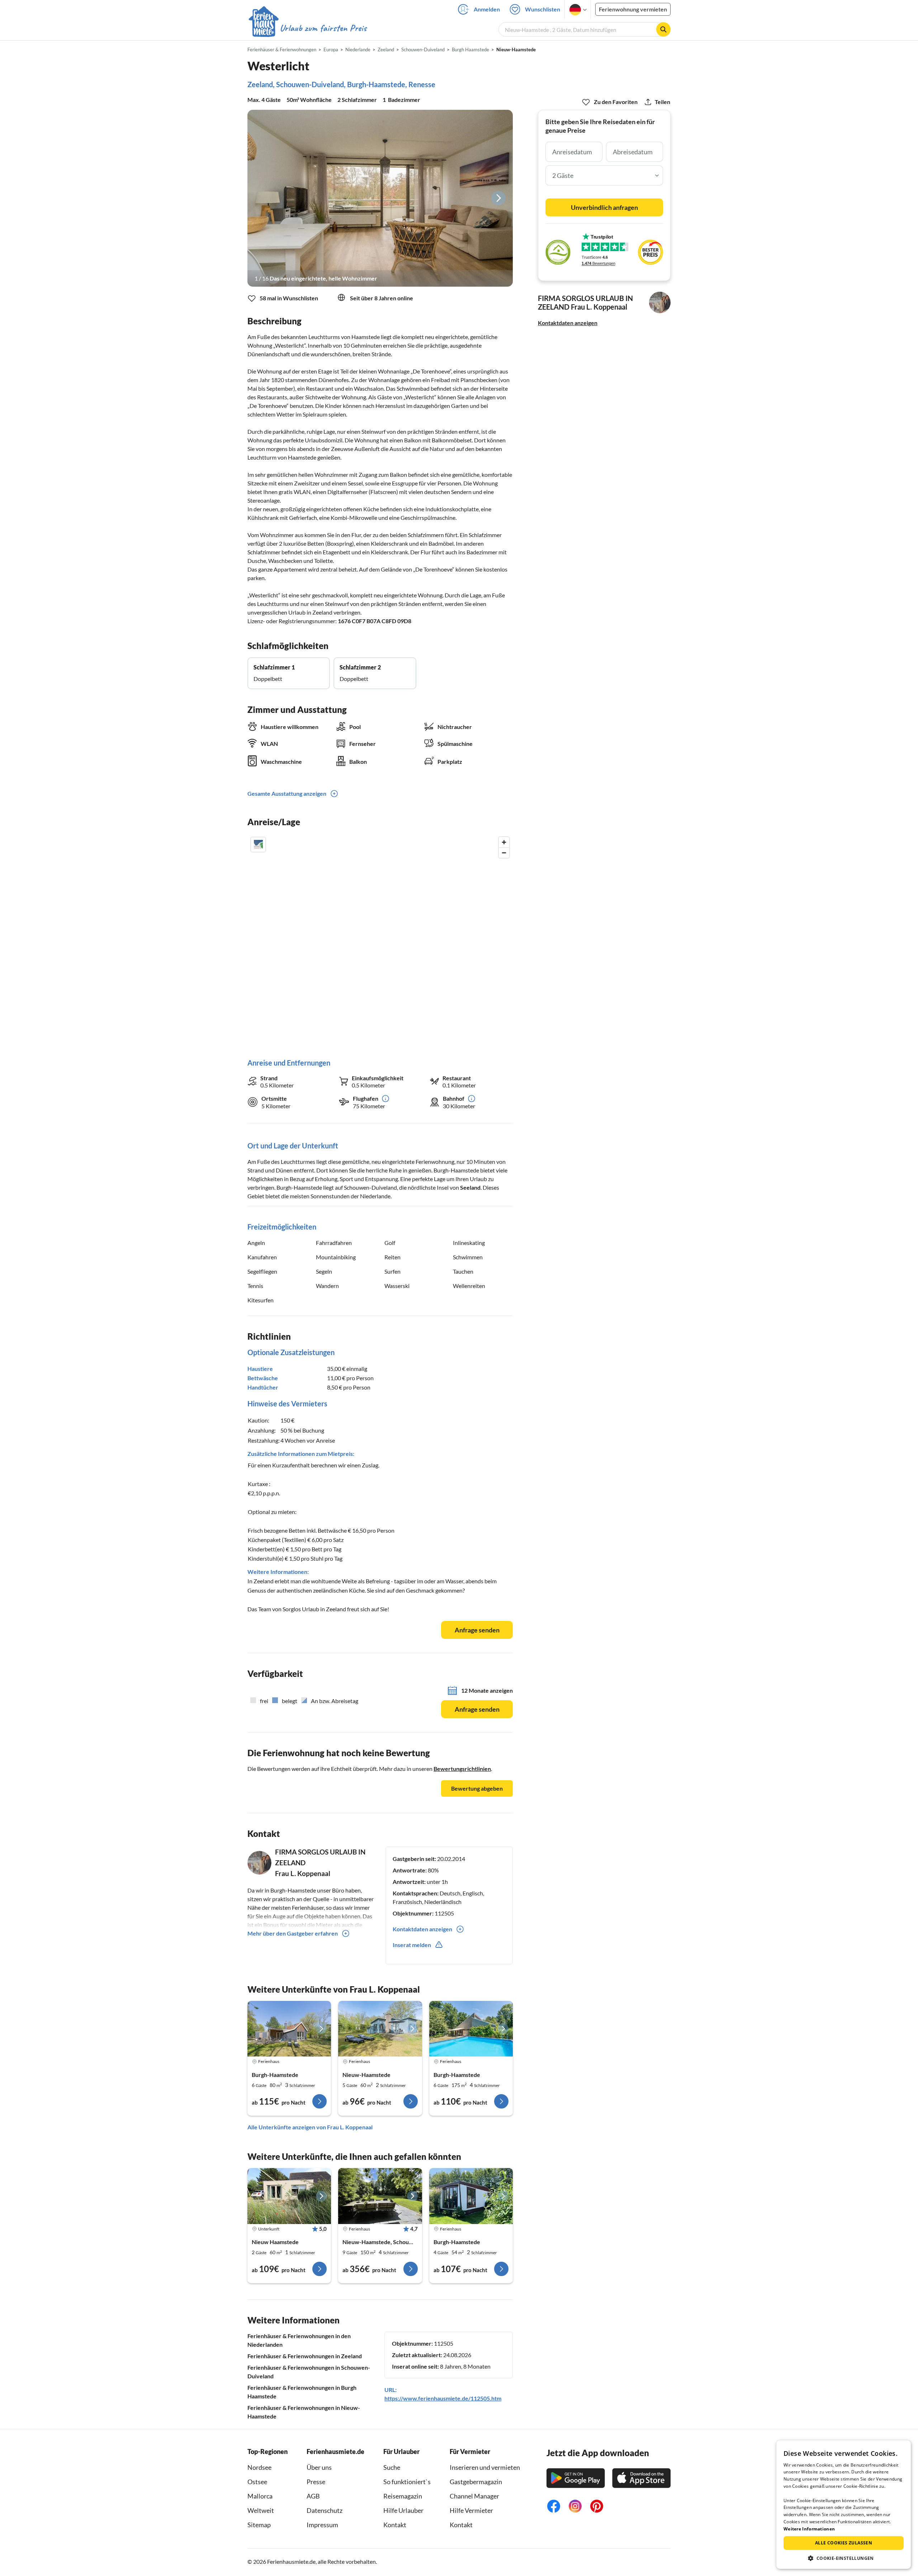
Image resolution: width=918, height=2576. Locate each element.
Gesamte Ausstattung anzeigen (287, 793)
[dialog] (844, 2505)
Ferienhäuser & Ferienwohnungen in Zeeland (305, 2356)
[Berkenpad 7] (380, 2029)
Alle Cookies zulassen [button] (844, 2543)
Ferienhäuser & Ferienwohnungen (282, 50)
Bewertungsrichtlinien (462, 1769)
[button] (844, 2558)
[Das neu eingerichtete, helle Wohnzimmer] (380, 198)
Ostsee (257, 2482)
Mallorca (260, 2496)
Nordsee (259, 2467)
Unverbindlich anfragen (604, 207)
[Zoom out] (504, 853)
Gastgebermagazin (476, 2482)
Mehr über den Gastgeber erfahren (293, 1933)
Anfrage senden (477, 1630)
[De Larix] (289, 2029)
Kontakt (395, 2525)
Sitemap (259, 2525)
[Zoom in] (504, 842)
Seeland (470, 1187)
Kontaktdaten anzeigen (568, 323)
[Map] (380, 940)
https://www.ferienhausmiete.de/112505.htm (443, 2398)
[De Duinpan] (289, 2196)
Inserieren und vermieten (485, 2467)
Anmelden (487, 9)
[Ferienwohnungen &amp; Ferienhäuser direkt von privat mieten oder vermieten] (307, 28)
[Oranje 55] (471, 2196)
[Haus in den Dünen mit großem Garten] (380, 2196)
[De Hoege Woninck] (471, 2029)
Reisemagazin (403, 2496)
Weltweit (261, 2510)
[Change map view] (258, 845)
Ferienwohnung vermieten (633, 9)
